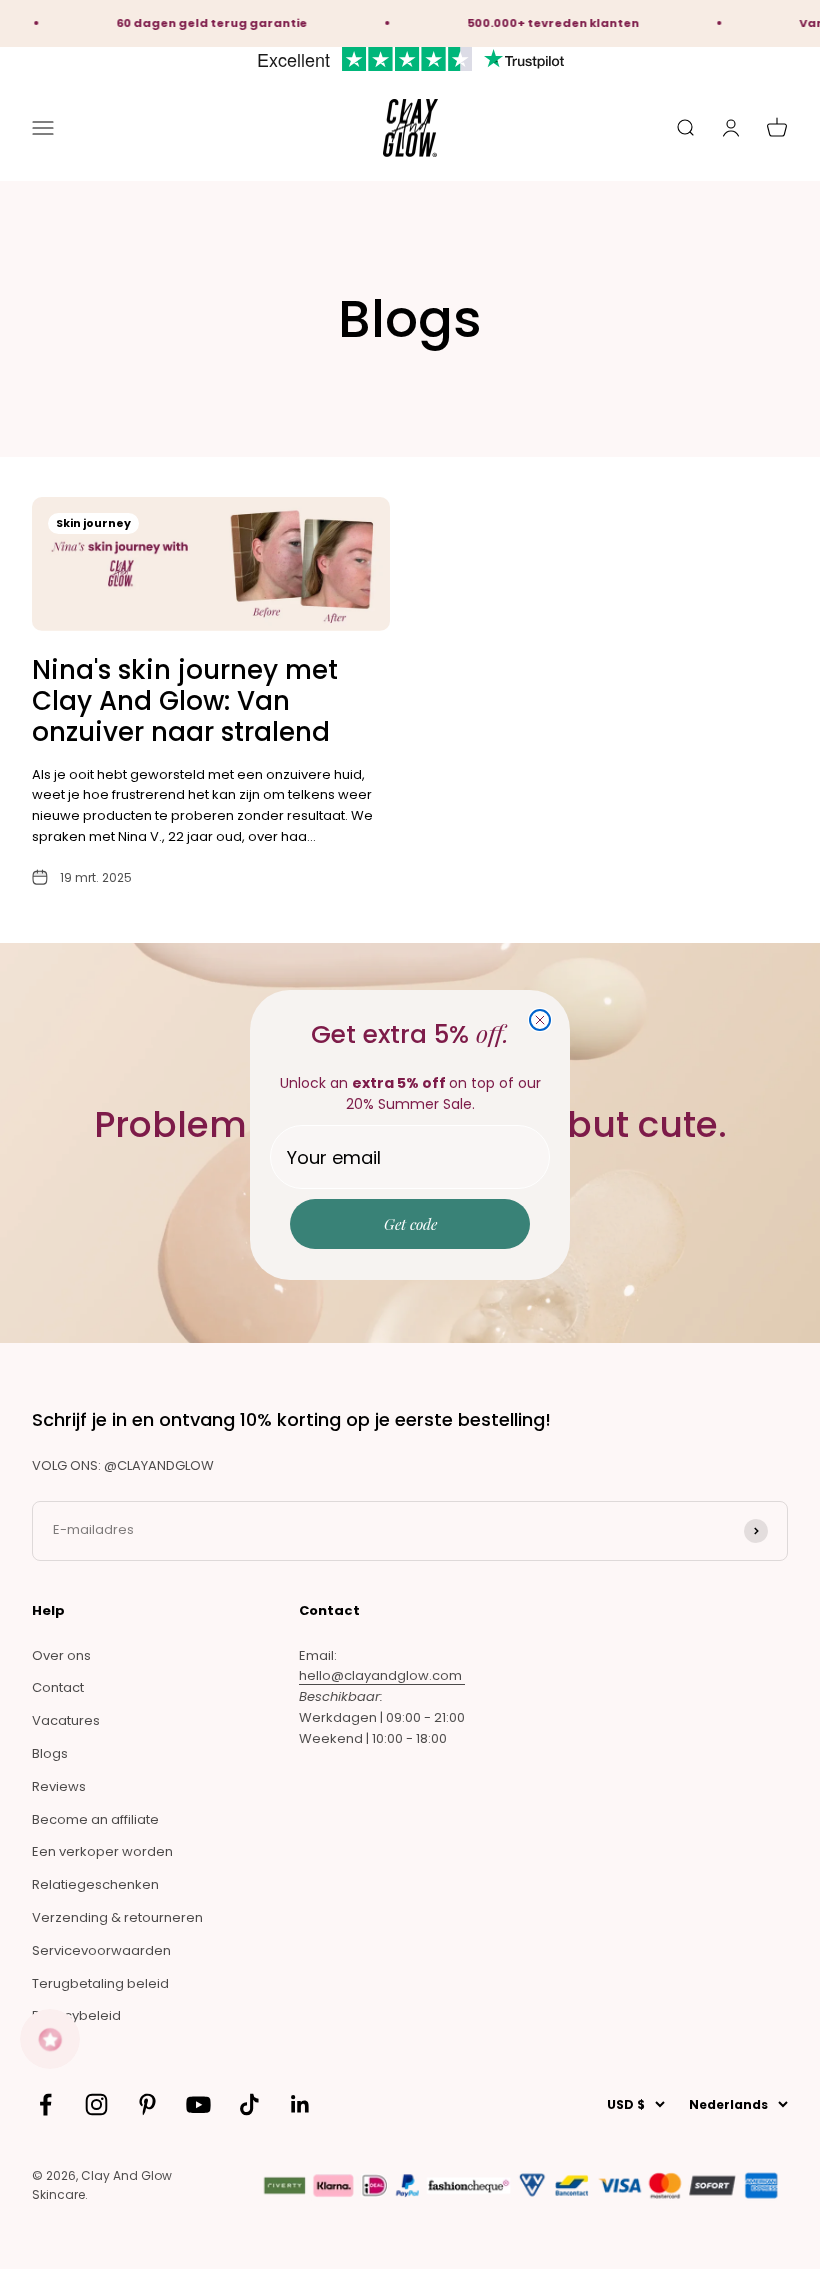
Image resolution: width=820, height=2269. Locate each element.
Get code (410, 1224)
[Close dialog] (540, 1020)
